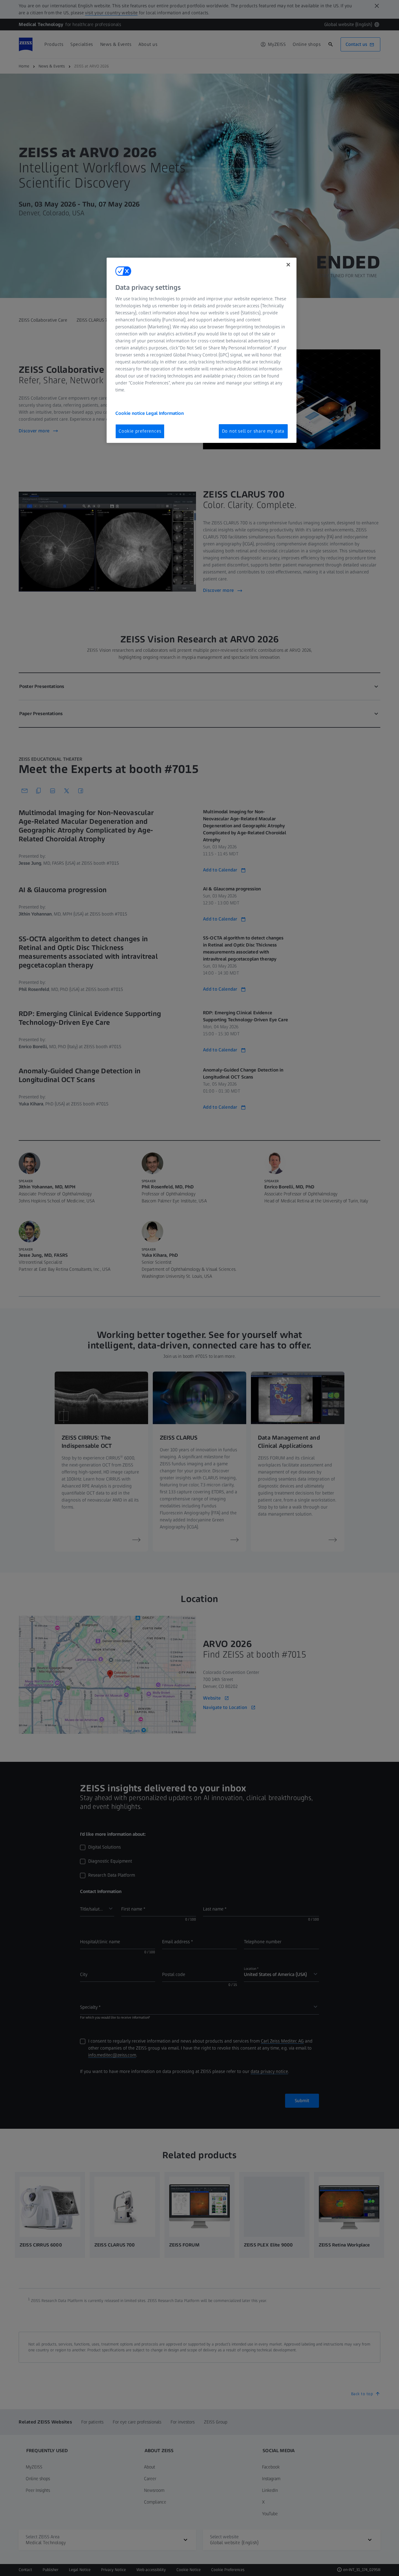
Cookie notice (131, 413)
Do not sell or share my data (253, 431)
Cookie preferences (140, 431)
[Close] (288, 265)
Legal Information (165, 413)
